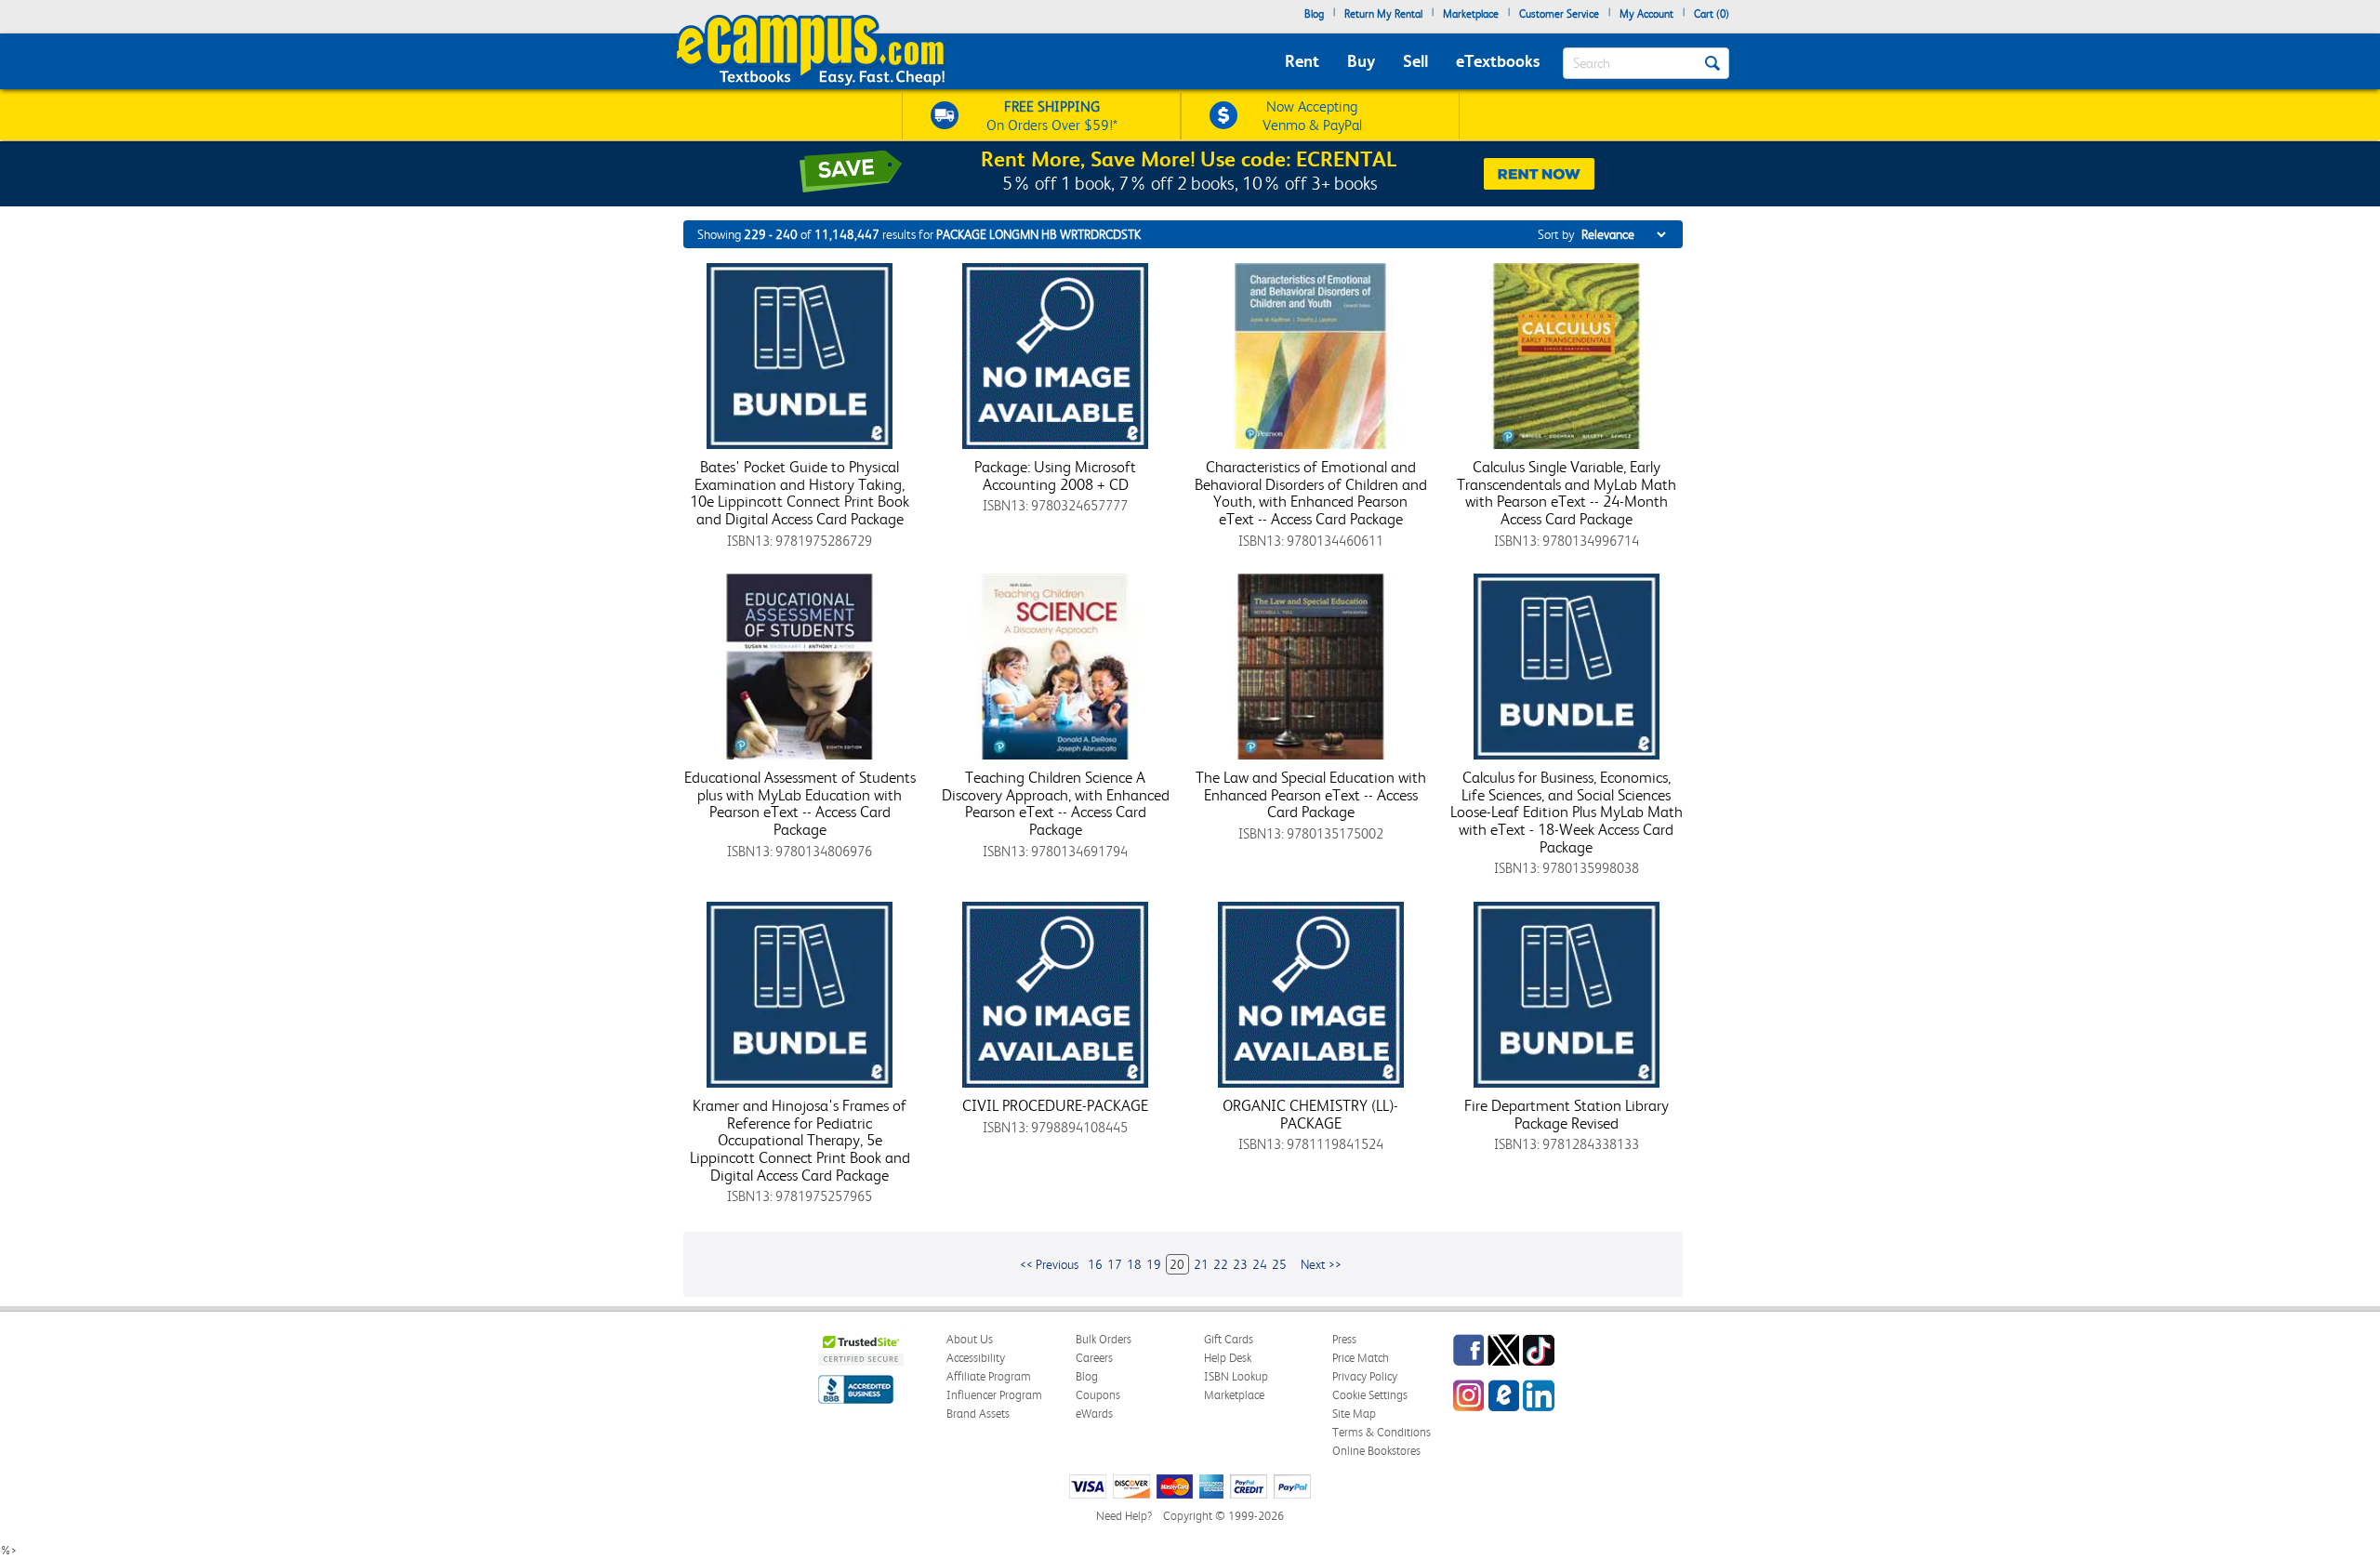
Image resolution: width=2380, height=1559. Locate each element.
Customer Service (1559, 14)
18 (1134, 1264)
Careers (1094, 1358)
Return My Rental (1383, 14)
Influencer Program (994, 1395)
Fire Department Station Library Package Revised (1567, 1114)
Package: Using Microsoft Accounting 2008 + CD (1055, 476)
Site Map (1354, 1414)
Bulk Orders (1104, 1339)
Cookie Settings (1370, 1395)
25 (1279, 1264)
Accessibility (976, 1358)
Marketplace (1471, 14)
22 (1221, 1264)
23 (1240, 1264)
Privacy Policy (1365, 1376)
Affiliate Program (989, 1376)
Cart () (1712, 14)
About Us (970, 1339)
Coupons (1098, 1395)
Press (1344, 1339)
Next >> (1321, 1264)
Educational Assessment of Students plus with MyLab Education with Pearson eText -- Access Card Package (800, 803)
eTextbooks (1498, 61)
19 (1154, 1264)
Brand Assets (978, 1414)
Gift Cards (1229, 1339)
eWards (1094, 1414)
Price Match (1361, 1358)
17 (1115, 1264)
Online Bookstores (1376, 1451)
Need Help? (1124, 1516)
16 (1095, 1264)
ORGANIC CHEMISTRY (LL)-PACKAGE (1310, 1114)
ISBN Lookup (1236, 1376)
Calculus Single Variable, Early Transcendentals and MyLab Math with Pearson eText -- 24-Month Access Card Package (1567, 493)
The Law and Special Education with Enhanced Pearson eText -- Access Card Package (1311, 794)
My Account (1646, 14)
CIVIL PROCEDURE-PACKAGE (1055, 1105)
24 (1260, 1264)
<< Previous (1049, 1264)
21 (1201, 1264)
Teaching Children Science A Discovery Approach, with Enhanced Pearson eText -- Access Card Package (1056, 803)
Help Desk (1228, 1358)
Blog (1314, 14)
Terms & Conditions (1382, 1432)
